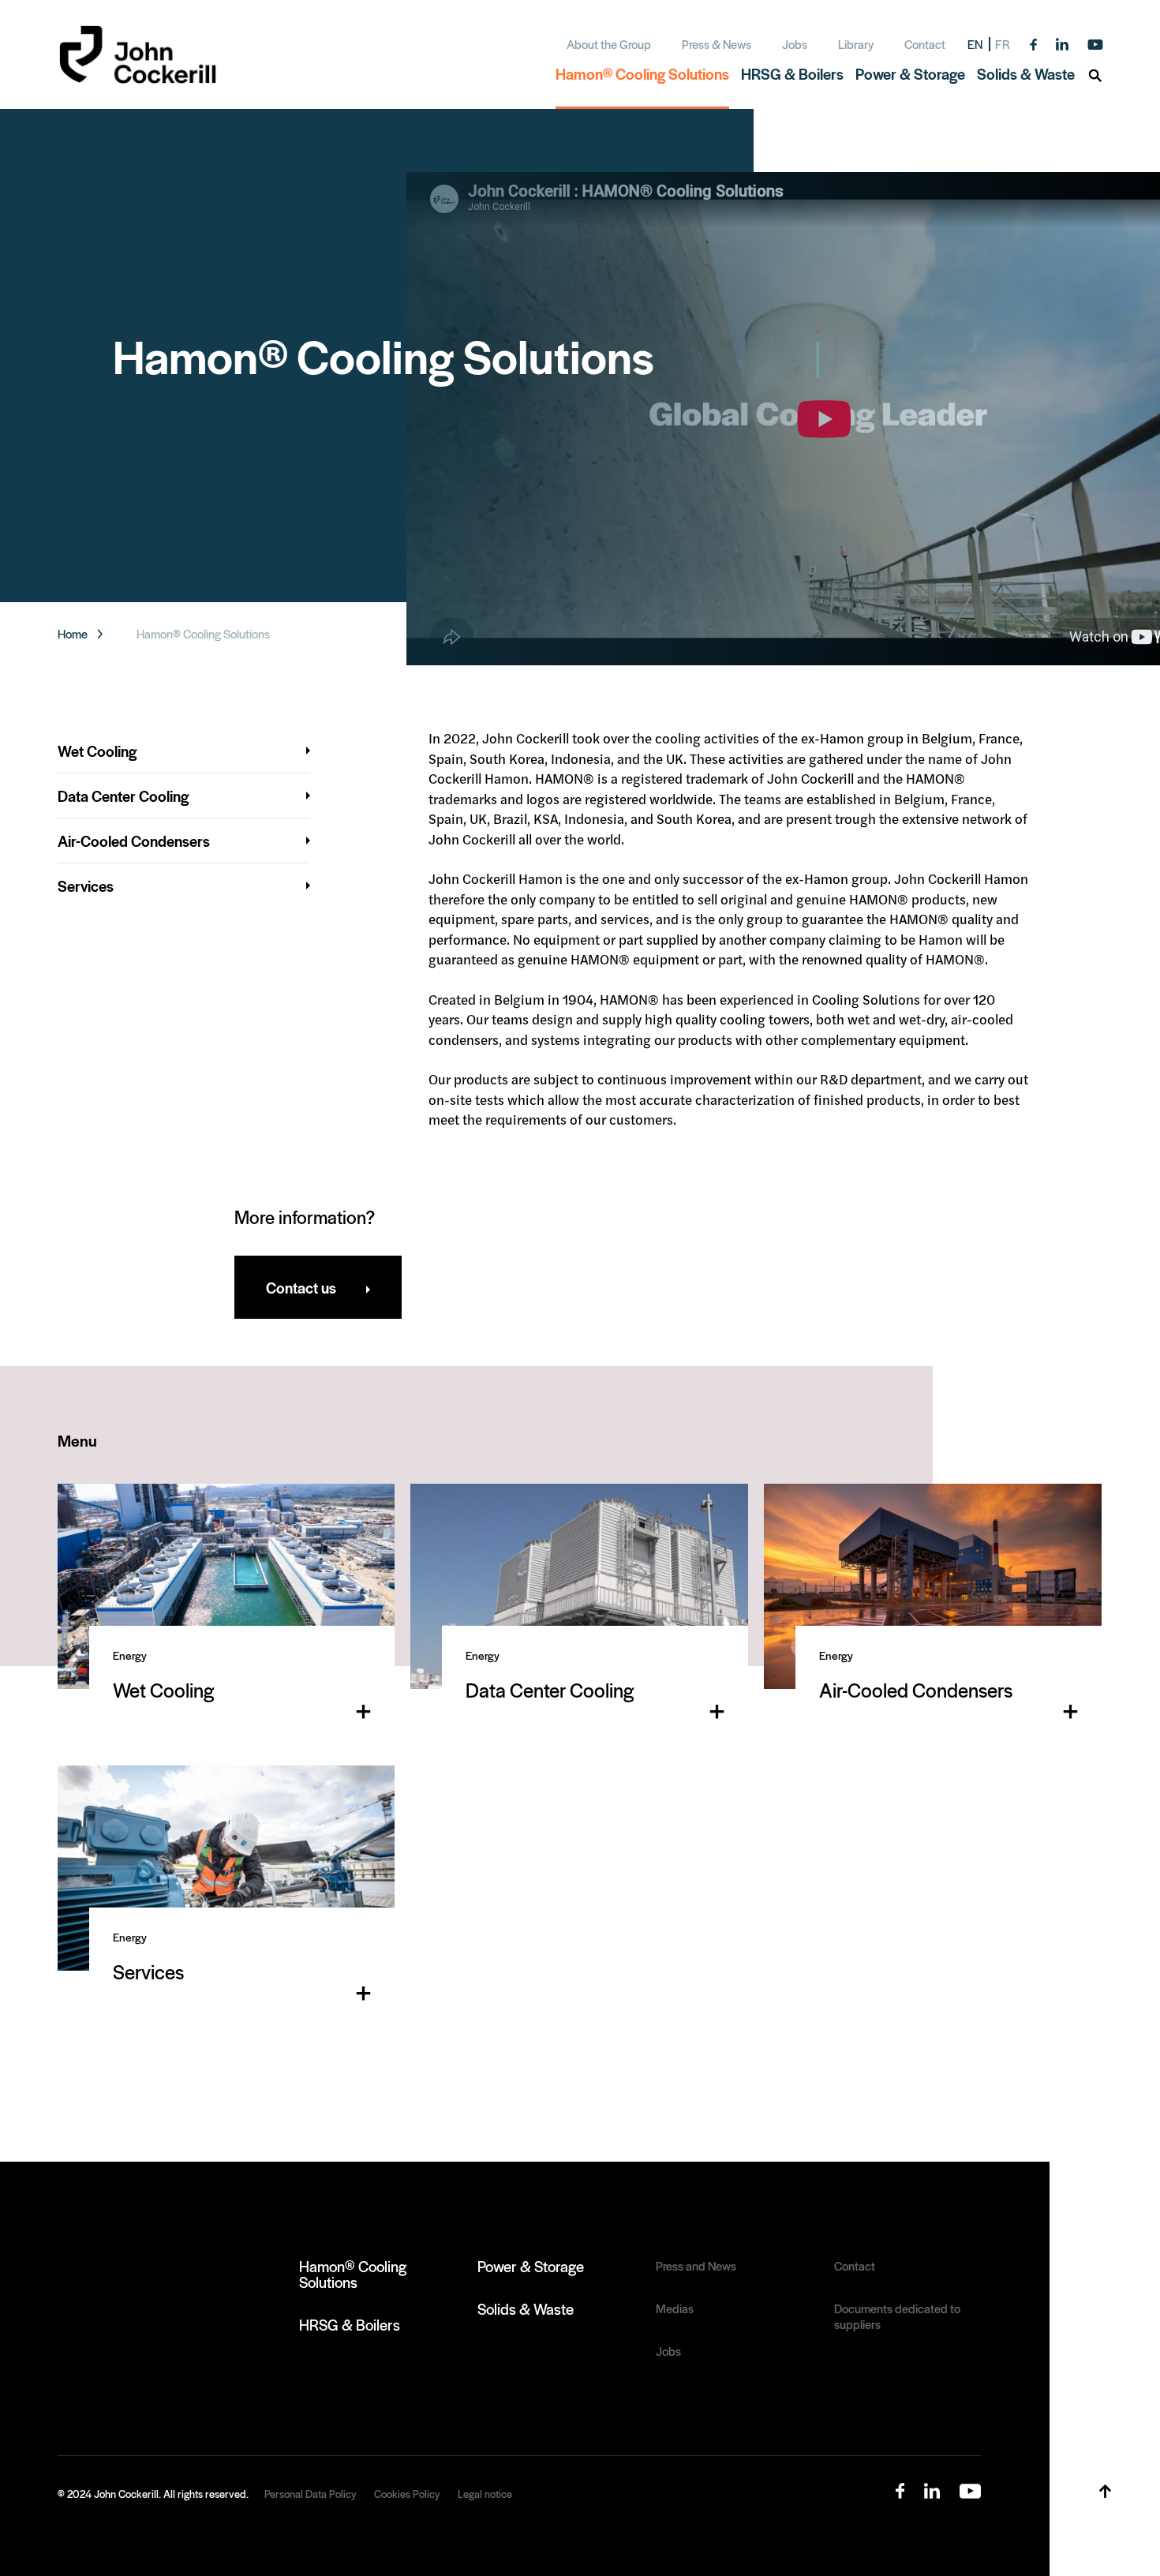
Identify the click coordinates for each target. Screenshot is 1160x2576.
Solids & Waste (526, 2308)
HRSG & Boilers (350, 2324)
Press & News (717, 44)
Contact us (301, 1287)
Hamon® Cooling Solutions (353, 2274)
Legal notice (485, 2494)
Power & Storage (531, 2266)
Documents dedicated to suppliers (897, 2316)
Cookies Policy (407, 2494)
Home (73, 634)
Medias (675, 2308)
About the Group (609, 44)
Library (856, 44)
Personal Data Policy (310, 2494)
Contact (925, 44)
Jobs (795, 44)
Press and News (696, 2266)
